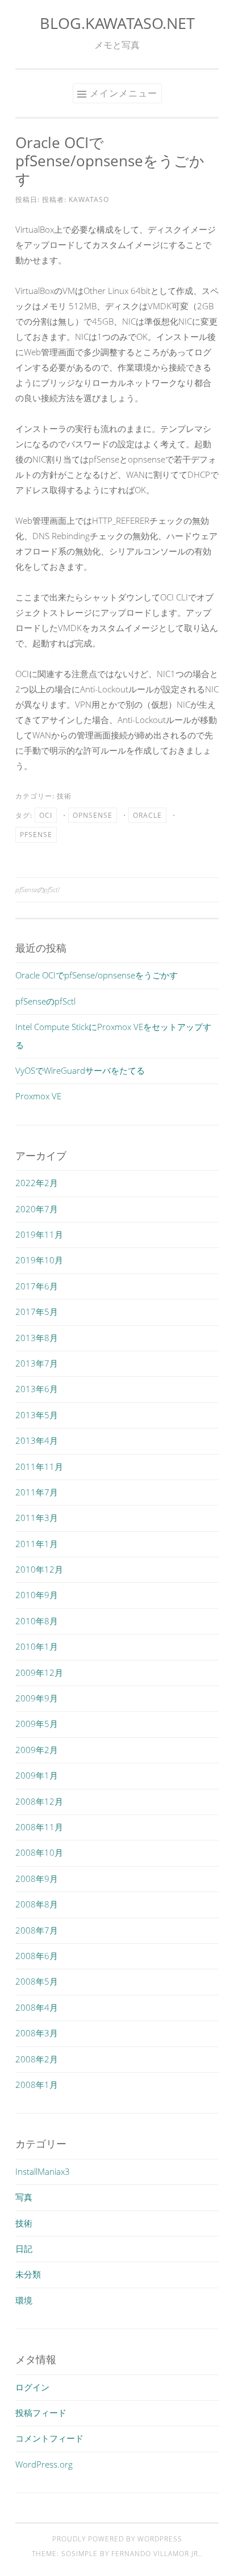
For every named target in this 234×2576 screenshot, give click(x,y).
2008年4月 (37, 2007)
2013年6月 (37, 1389)
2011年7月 (37, 1492)
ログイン (32, 2387)
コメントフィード (49, 2438)
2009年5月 (37, 1724)
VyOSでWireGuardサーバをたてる (80, 1070)
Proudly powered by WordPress (117, 2539)
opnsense (93, 815)
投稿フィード (41, 2413)
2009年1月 (37, 1775)
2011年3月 (37, 1518)
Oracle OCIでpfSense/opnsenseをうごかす (97, 975)
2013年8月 (37, 1338)
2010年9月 (37, 1595)
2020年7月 (37, 1209)
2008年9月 (37, 1879)
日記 (24, 2249)
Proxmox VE (38, 1096)
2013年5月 (37, 1415)
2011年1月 (37, 1544)
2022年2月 (37, 1183)
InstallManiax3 (43, 2171)
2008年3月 (37, 2033)
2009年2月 (37, 1750)
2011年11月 (39, 1466)
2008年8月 (37, 1904)
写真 (24, 2197)
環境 (24, 2300)
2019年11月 (39, 1234)
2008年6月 (37, 1956)
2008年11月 (39, 1827)
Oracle (147, 815)
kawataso (89, 199)
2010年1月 (37, 1646)
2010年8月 (37, 1621)
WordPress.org (44, 2464)
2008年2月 (37, 2059)
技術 (64, 796)
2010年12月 (39, 1569)
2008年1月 (37, 2085)
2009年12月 (39, 1672)
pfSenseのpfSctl (37, 890)
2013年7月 (37, 1363)
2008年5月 (37, 1981)
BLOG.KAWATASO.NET (117, 23)
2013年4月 (37, 1440)
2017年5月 (37, 1312)
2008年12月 (39, 1801)
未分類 (28, 2274)
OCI (46, 815)
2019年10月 (39, 1260)
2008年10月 (39, 1852)
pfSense (36, 835)
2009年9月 (37, 1698)
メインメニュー (124, 93)
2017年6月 (37, 1286)
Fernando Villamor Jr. (156, 2554)
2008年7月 (37, 1930)
